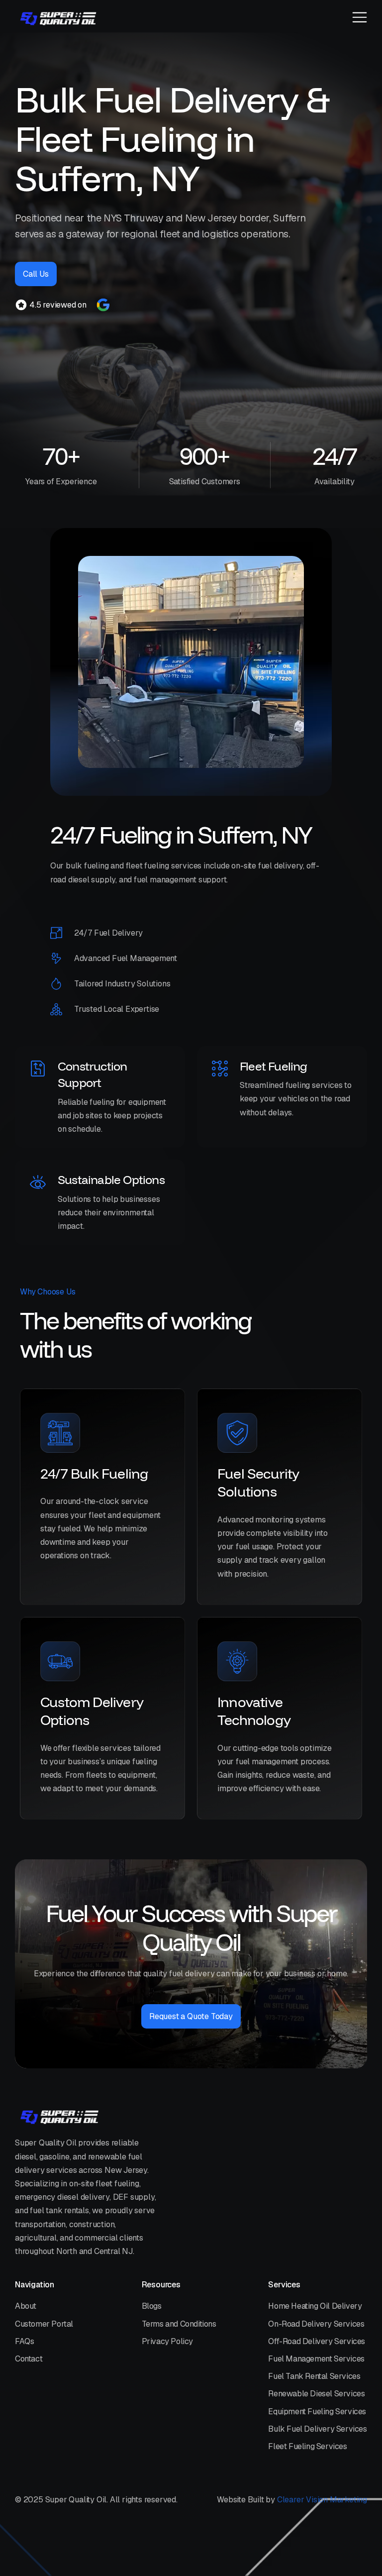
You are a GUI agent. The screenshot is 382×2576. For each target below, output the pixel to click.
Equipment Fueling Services (317, 2412)
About (26, 2306)
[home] (58, 18)
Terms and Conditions (179, 2324)
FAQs (24, 2341)
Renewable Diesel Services (316, 2394)
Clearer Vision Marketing (322, 2500)
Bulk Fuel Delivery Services (317, 2429)
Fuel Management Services (316, 2359)
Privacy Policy (167, 2341)
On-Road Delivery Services (316, 2324)
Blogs (152, 2306)
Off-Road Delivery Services (317, 2341)
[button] (360, 18)
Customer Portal (44, 2324)
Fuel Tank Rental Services (314, 2376)
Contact (29, 2359)
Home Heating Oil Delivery (315, 2306)
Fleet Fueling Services (307, 2446)
